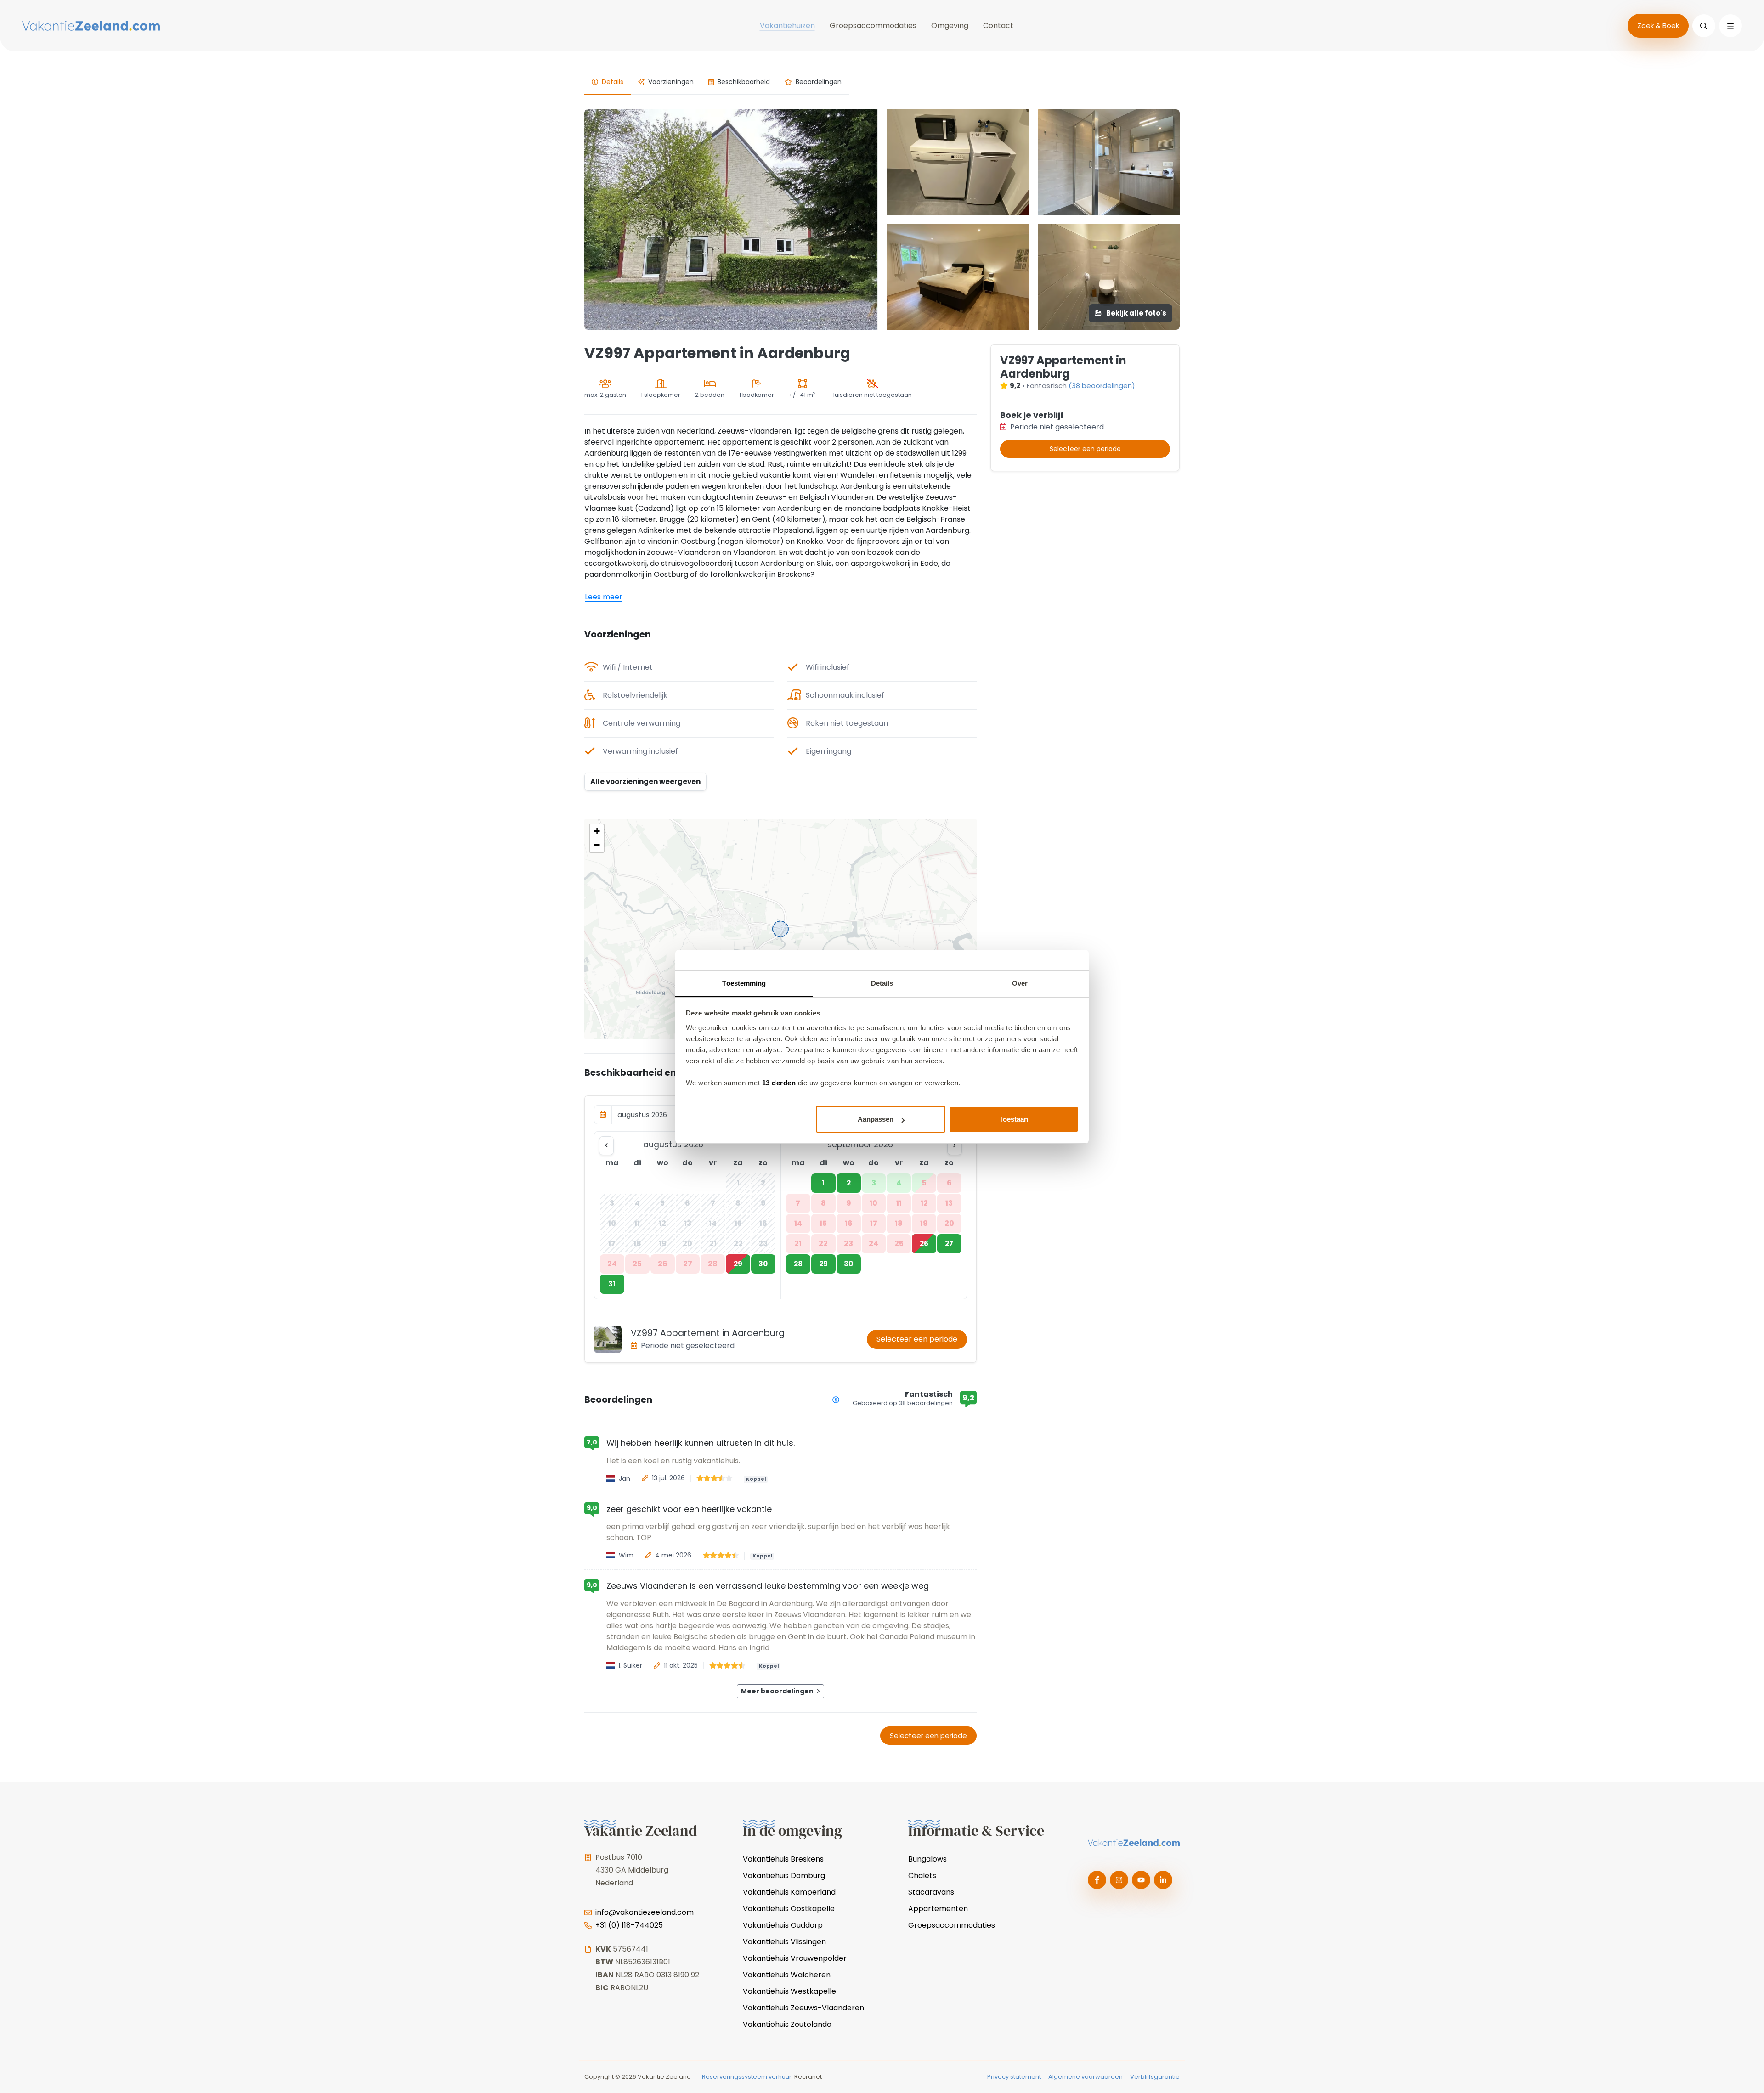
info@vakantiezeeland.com (645, 1912)
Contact (998, 25)
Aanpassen (876, 1119)
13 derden (779, 1083)
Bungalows (927, 1859)
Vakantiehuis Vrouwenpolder (795, 1958)
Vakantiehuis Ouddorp (783, 1925)
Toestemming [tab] (744, 983)
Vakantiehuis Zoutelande (787, 2024)
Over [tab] (1020, 983)
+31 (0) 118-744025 (629, 1925)
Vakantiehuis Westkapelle (789, 1991)
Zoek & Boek (1658, 25)
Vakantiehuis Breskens (783, 1859)
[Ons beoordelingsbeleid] (836, 1400)
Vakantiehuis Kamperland (789, 1892)
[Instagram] (1119, 1880)
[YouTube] (1141, 1880)
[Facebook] (1097, 1880)
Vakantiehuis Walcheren (787, 1975)
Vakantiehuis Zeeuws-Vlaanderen (803, 2008)
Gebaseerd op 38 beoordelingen (903, 1403)
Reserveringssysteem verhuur (747, 2077)
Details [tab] (882, 983)
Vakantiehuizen (787, 25)
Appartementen (938, 1909)
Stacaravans (931, 1892)
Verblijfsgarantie (1155, 2077)
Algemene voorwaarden (1086, 2077)
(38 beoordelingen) (1102, 386)
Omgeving (950, 25)
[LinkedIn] (1163, 1880)
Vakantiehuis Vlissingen (784, 1942)
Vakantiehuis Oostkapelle (789, 1909)
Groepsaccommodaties (873, 25)
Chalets (922, 1876)
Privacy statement (1014, 2077)
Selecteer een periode (917, 1339)
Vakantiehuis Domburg (784, 1876)
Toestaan (1014, 1119)
